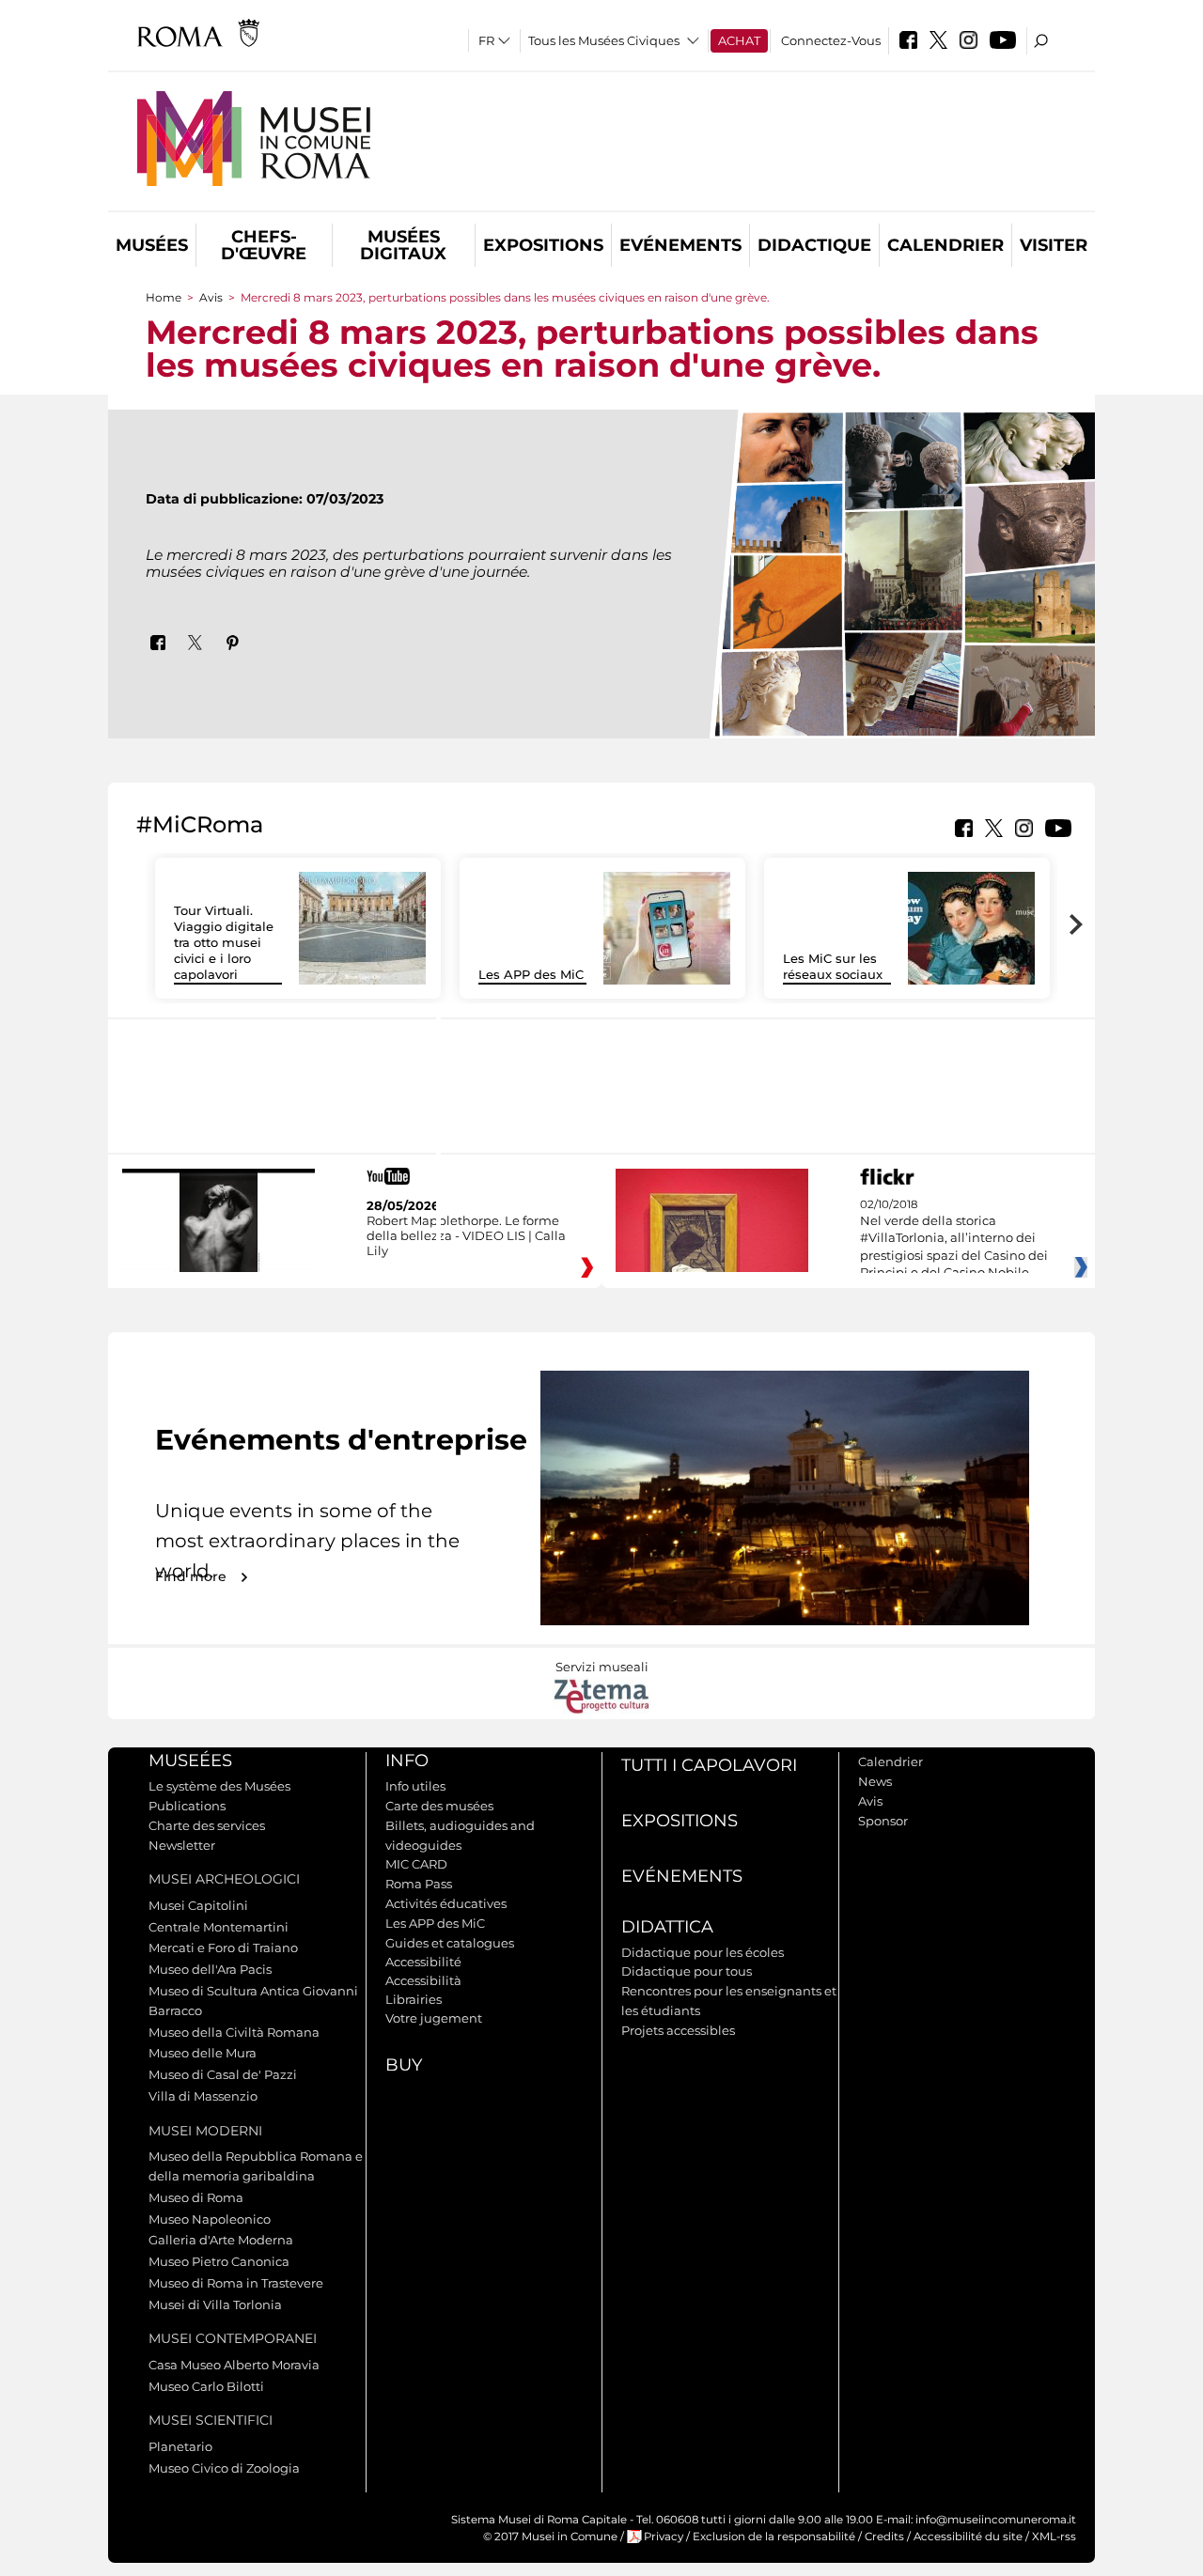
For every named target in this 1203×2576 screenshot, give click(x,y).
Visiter (1054, 245)
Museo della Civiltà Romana (234, 2032)
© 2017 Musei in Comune (550, 2537)
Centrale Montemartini (219, 1927)
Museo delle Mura (203, 2053)
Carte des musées (439, 1806)
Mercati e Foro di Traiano (223, 1948)
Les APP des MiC (531, 974)
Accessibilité (423, 1962)
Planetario (180, 2446)
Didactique (814, 245)
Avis (211, 297)
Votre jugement (434, 2018)
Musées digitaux (403, 245)
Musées (152, 245)
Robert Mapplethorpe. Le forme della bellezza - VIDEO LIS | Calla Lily (466, 1235)
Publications (187, 1806)
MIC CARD (416, 1864)
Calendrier (945, 245)
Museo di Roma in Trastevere (236, 2283)
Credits (884, 2537)
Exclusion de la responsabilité (774, 2537)
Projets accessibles (678, 2030)
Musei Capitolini (198, 1905)
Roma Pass (419, 1884)
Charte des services (207, 1825)
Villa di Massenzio (203, 2096)
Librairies (414, 1999)
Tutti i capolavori (709, 1765)
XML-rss (1054, 2537)
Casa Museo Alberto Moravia (234, 2365)
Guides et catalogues (450, 1943)
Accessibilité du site (968, 2537)
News (875, 1781)
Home (164, 297)
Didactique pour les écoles (703, 1952)
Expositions (543, 245)
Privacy (664, 2537)
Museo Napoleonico (210, 2219)
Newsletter (182, 1845)
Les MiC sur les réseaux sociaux (833, 966)
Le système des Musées (219, 1786)
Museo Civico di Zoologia (224, 2468)
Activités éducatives (446, 1903)
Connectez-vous (831, 40)
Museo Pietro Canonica (219, 2261)
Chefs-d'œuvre (264, 245)
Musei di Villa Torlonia (215, 2304)
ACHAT (739, 40)
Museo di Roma (196, 2197)
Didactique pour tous (687, 1971)
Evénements (680, 245)
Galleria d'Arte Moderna (221, 2240)
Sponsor (883, 1821)
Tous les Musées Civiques (604, 40)
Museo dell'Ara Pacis (210, 1969)
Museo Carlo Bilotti (206, 2386)
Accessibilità (423, 1980)
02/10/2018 (954, 1239)
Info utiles (415, 1786)
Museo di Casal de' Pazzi (223, 2074)
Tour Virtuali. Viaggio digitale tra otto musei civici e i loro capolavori (224, 942)
